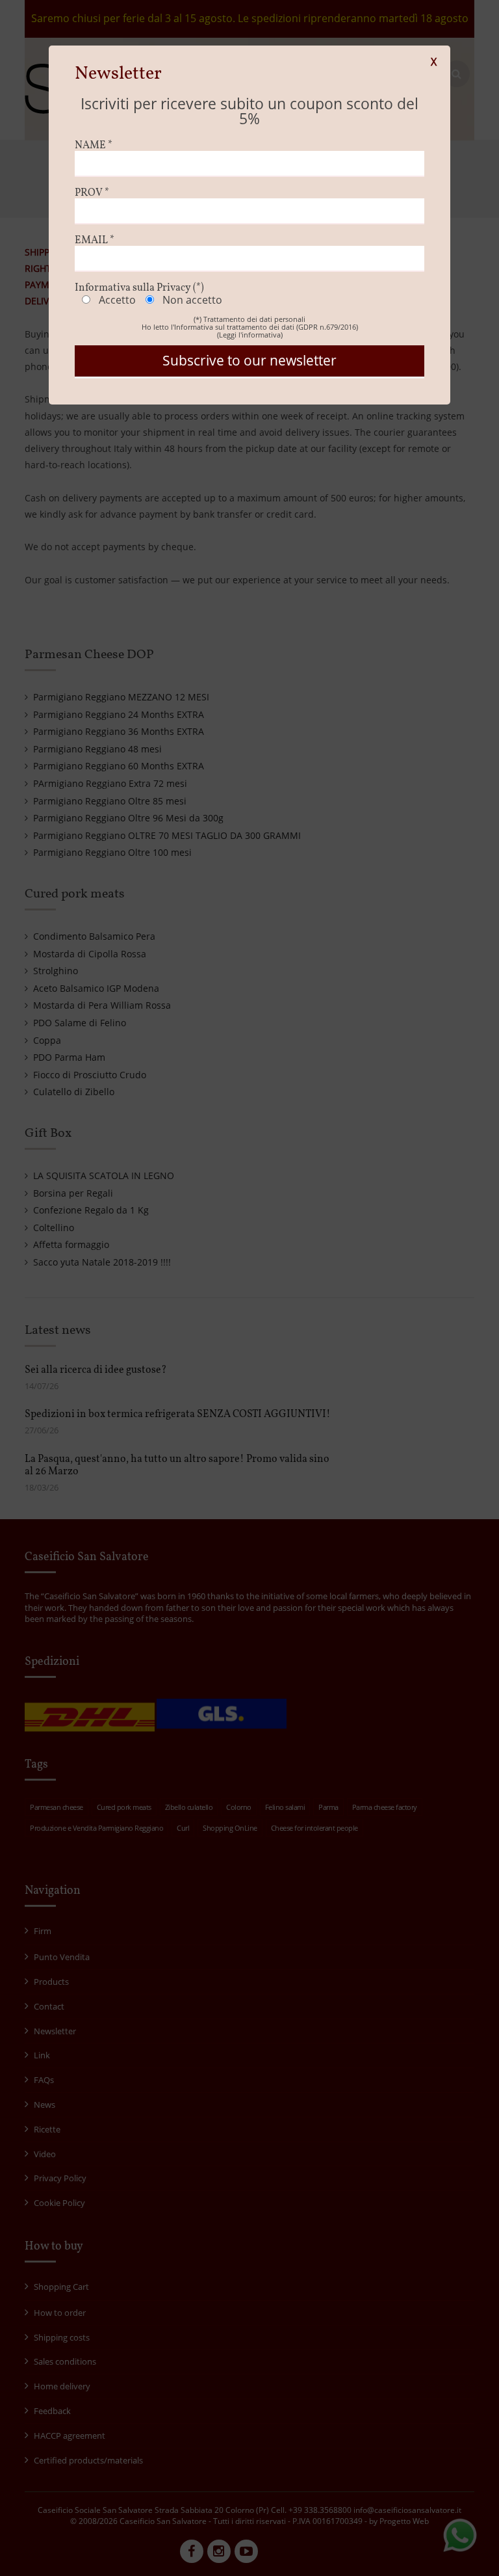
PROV (92, 193)
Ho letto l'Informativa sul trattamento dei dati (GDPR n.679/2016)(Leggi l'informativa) (250, 331)
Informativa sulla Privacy (139, 288)
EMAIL (95, 241)
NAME (94, 146)
